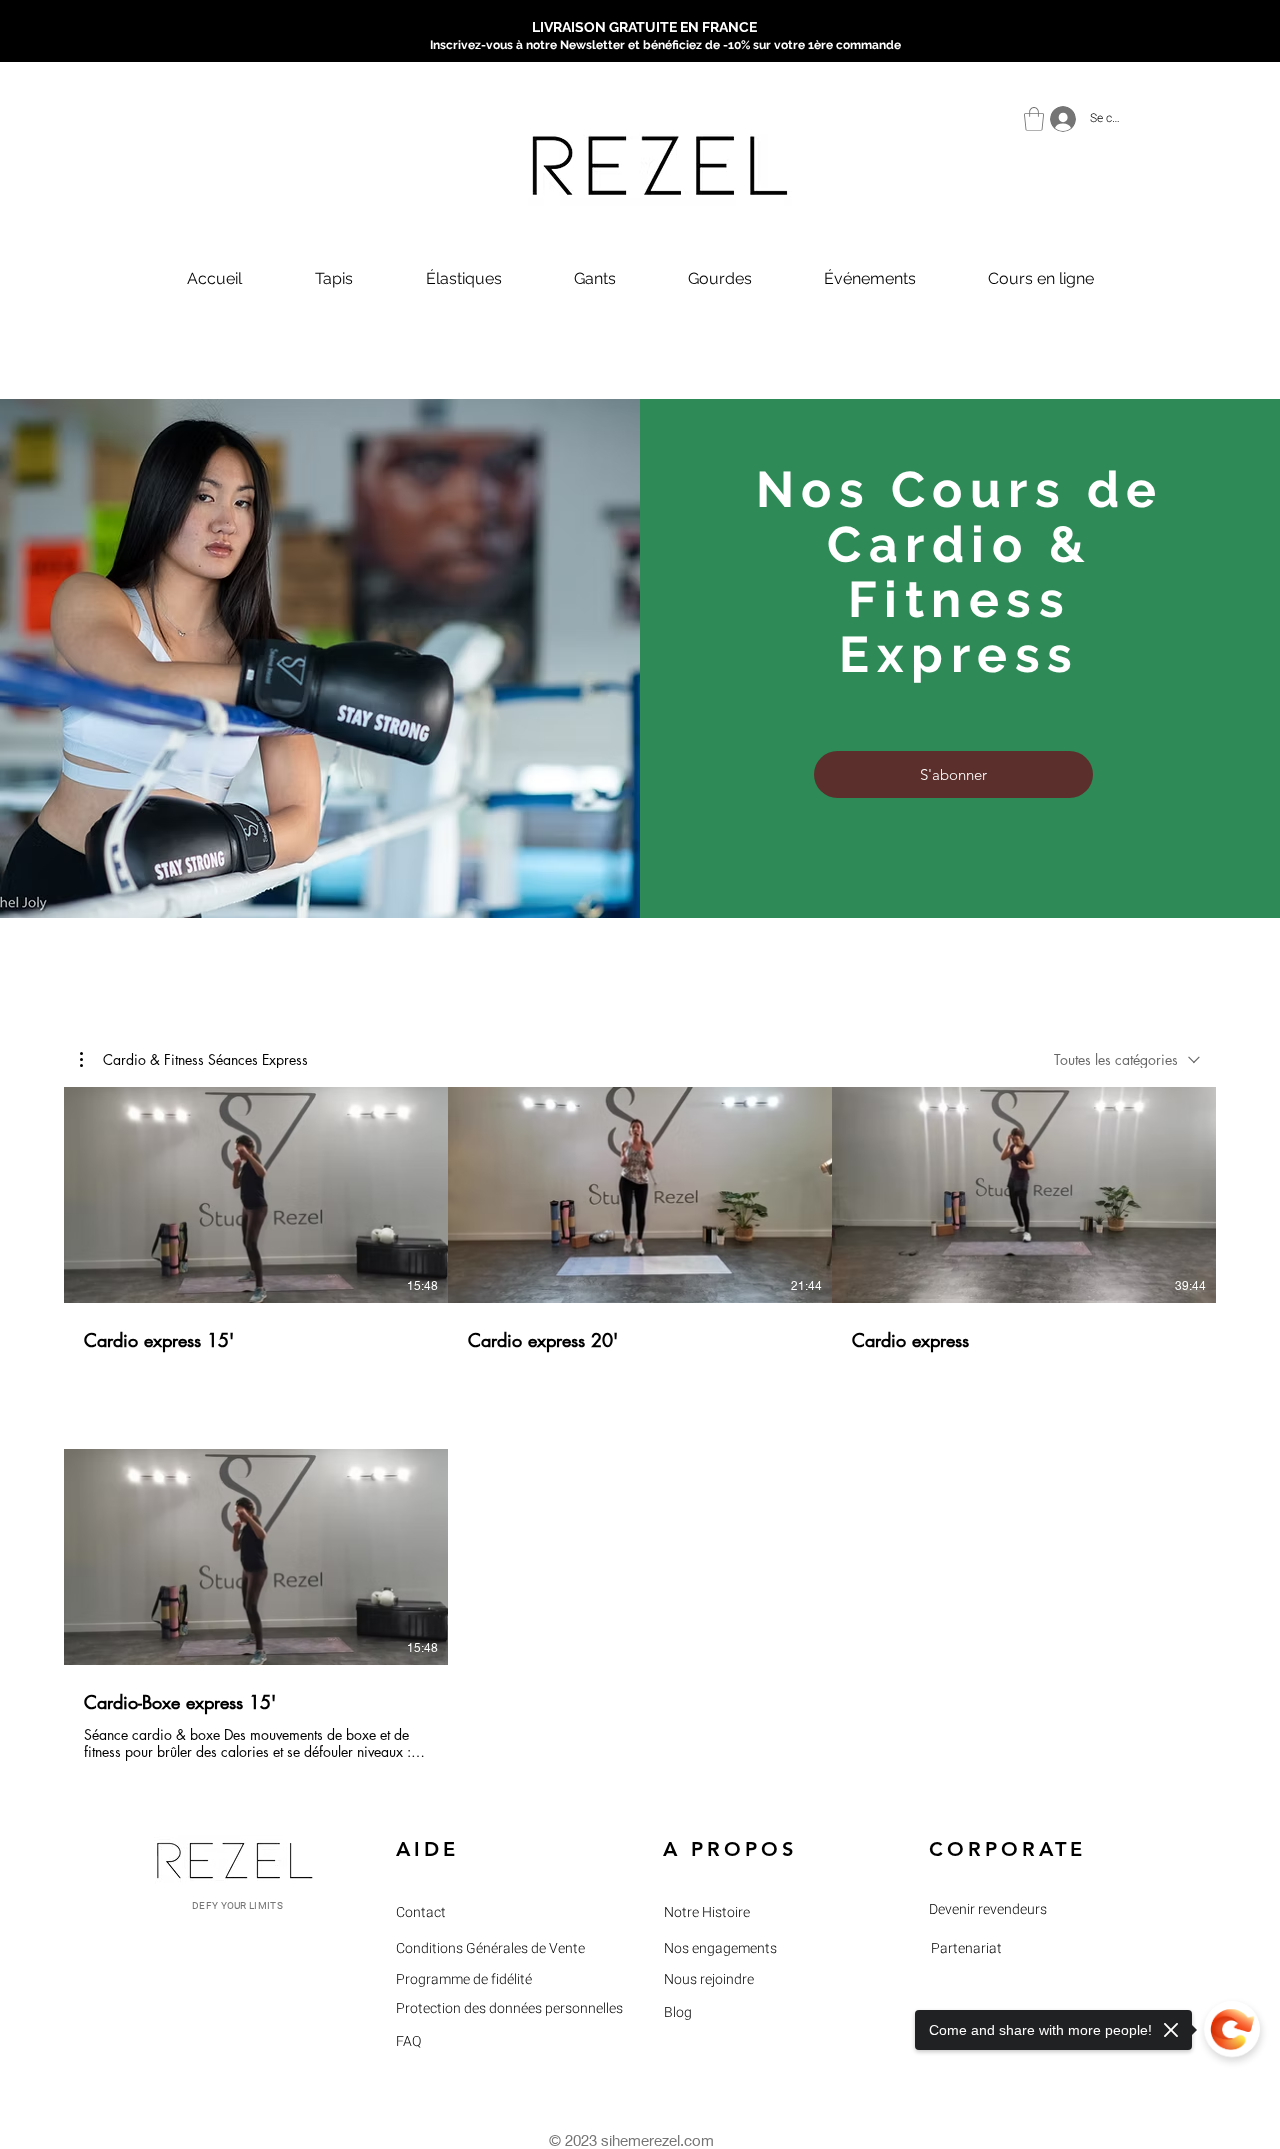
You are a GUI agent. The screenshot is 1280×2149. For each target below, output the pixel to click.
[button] (1034, 119)
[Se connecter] (1057, 119)
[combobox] (1127, 1059)
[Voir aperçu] (994, 1195)
